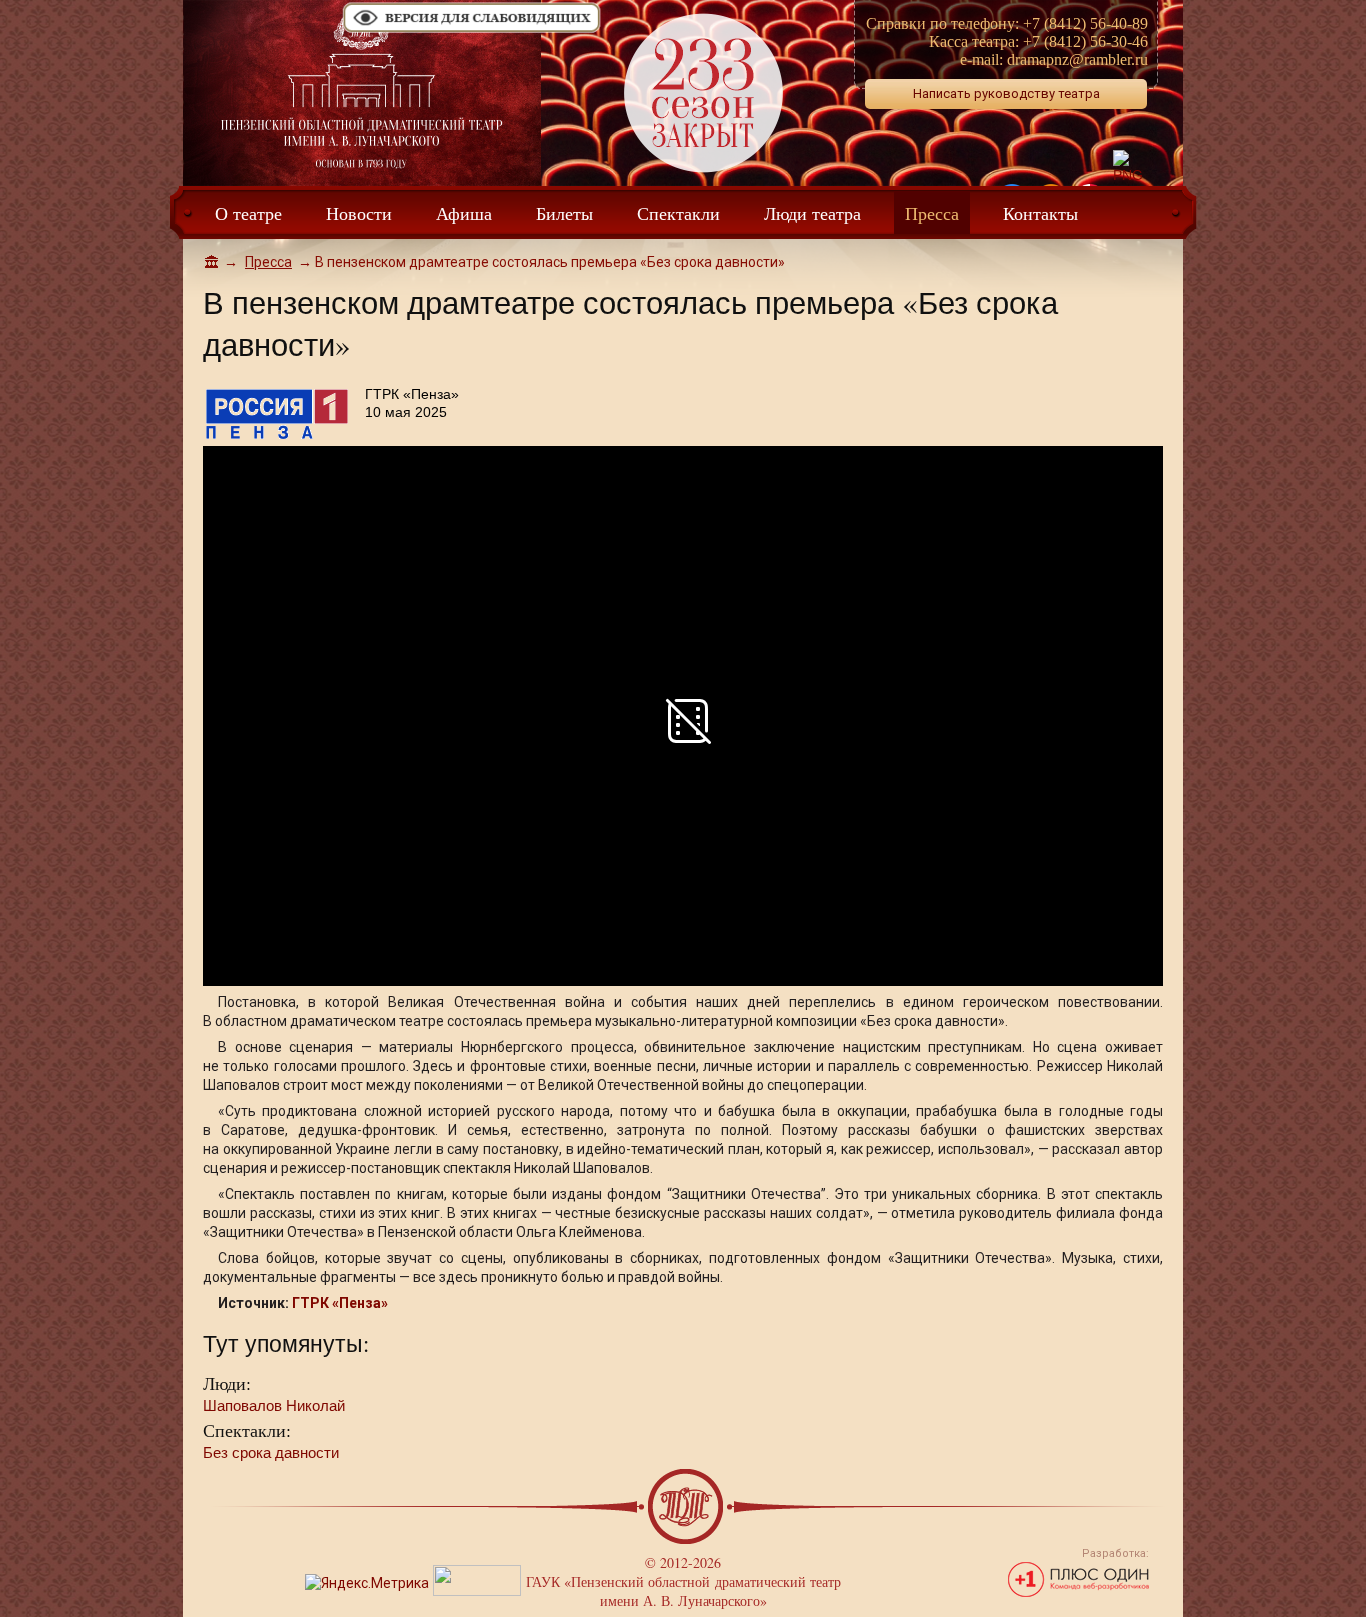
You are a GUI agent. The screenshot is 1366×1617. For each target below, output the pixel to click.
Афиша (464, 213)
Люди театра (812, 213)
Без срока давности (271, 1452)
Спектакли (678, 213)
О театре (248, 213)
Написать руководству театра (1006, 93)
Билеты (564, 213)
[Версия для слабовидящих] (472, 31)
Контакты (1040, 213)
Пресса (932, 213)
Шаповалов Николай (274, 1405)
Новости (359, 213)
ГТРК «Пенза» (340, 1303)
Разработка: (1115, 1553)
